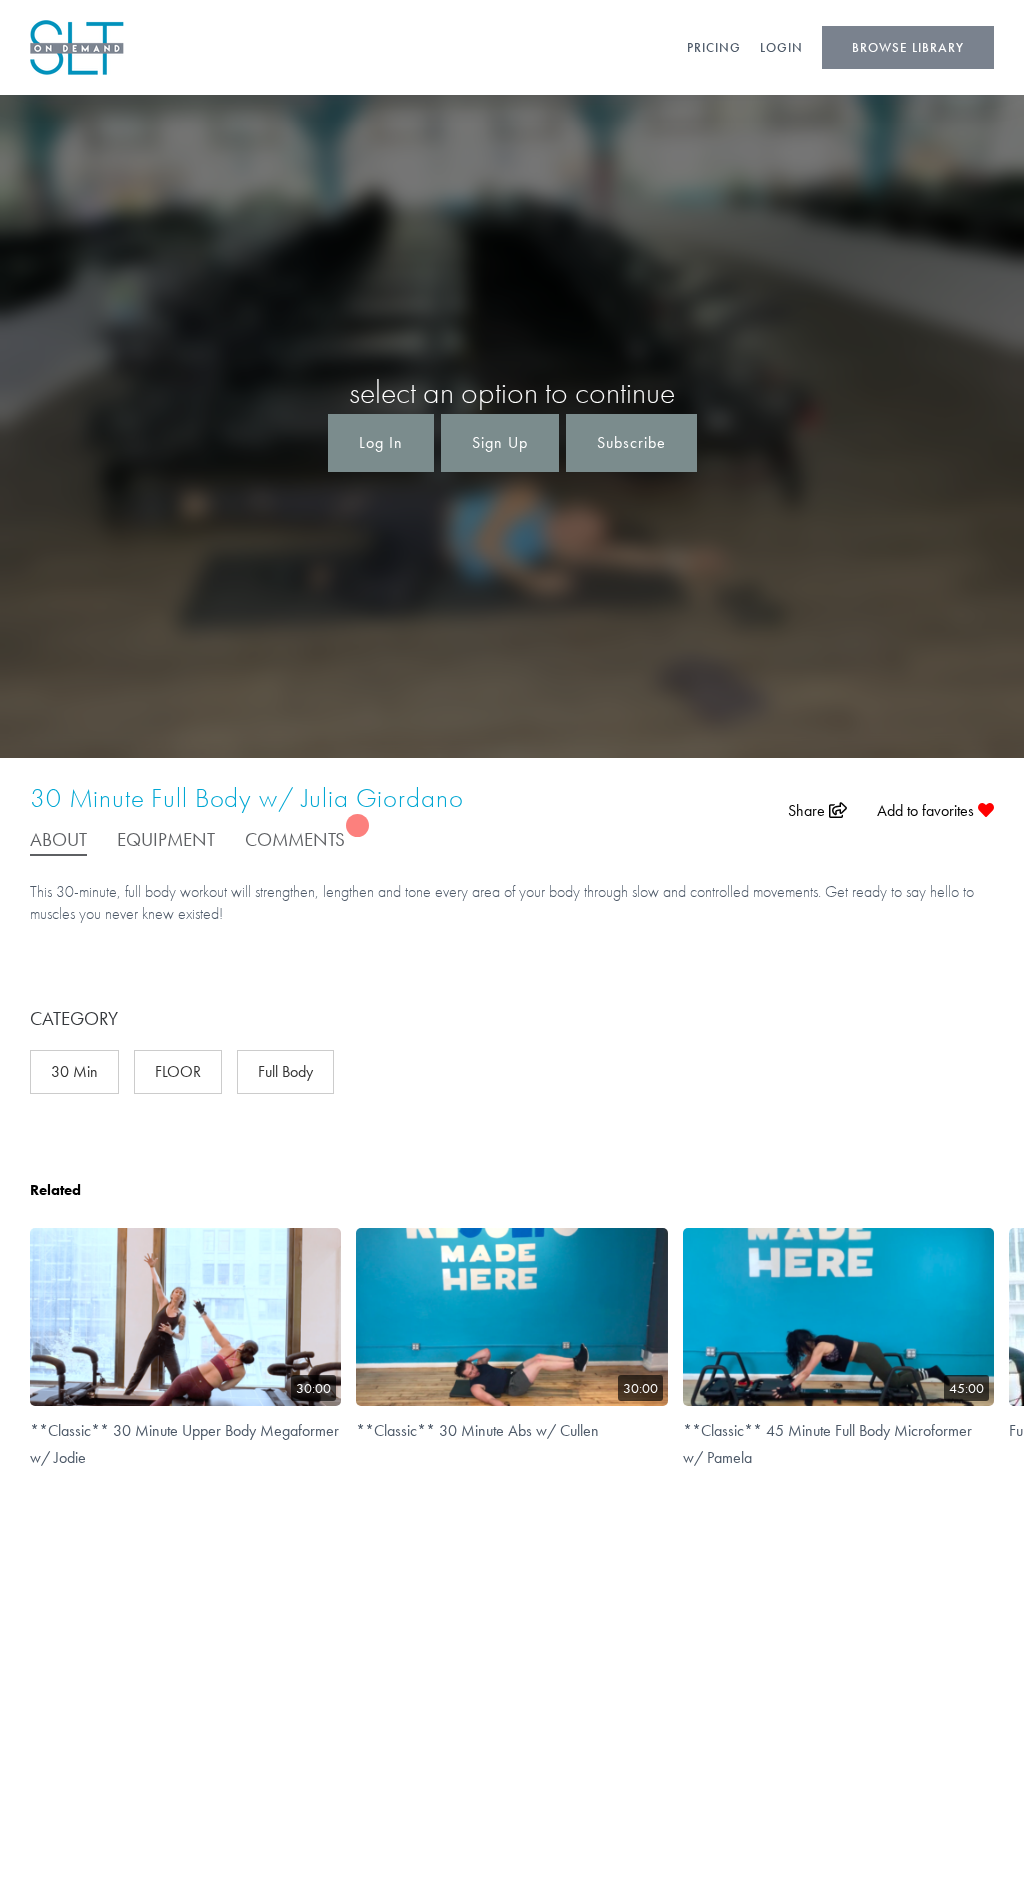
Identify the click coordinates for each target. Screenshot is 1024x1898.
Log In (381, 442)
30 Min (74, 1071)
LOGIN (781, 47)
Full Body (285, 1071)
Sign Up (500, 442)
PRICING (714, 47)
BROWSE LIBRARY (908, 47)
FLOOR (178, 1071)
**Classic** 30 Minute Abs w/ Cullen (477, 1430)
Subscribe (631, 442)
